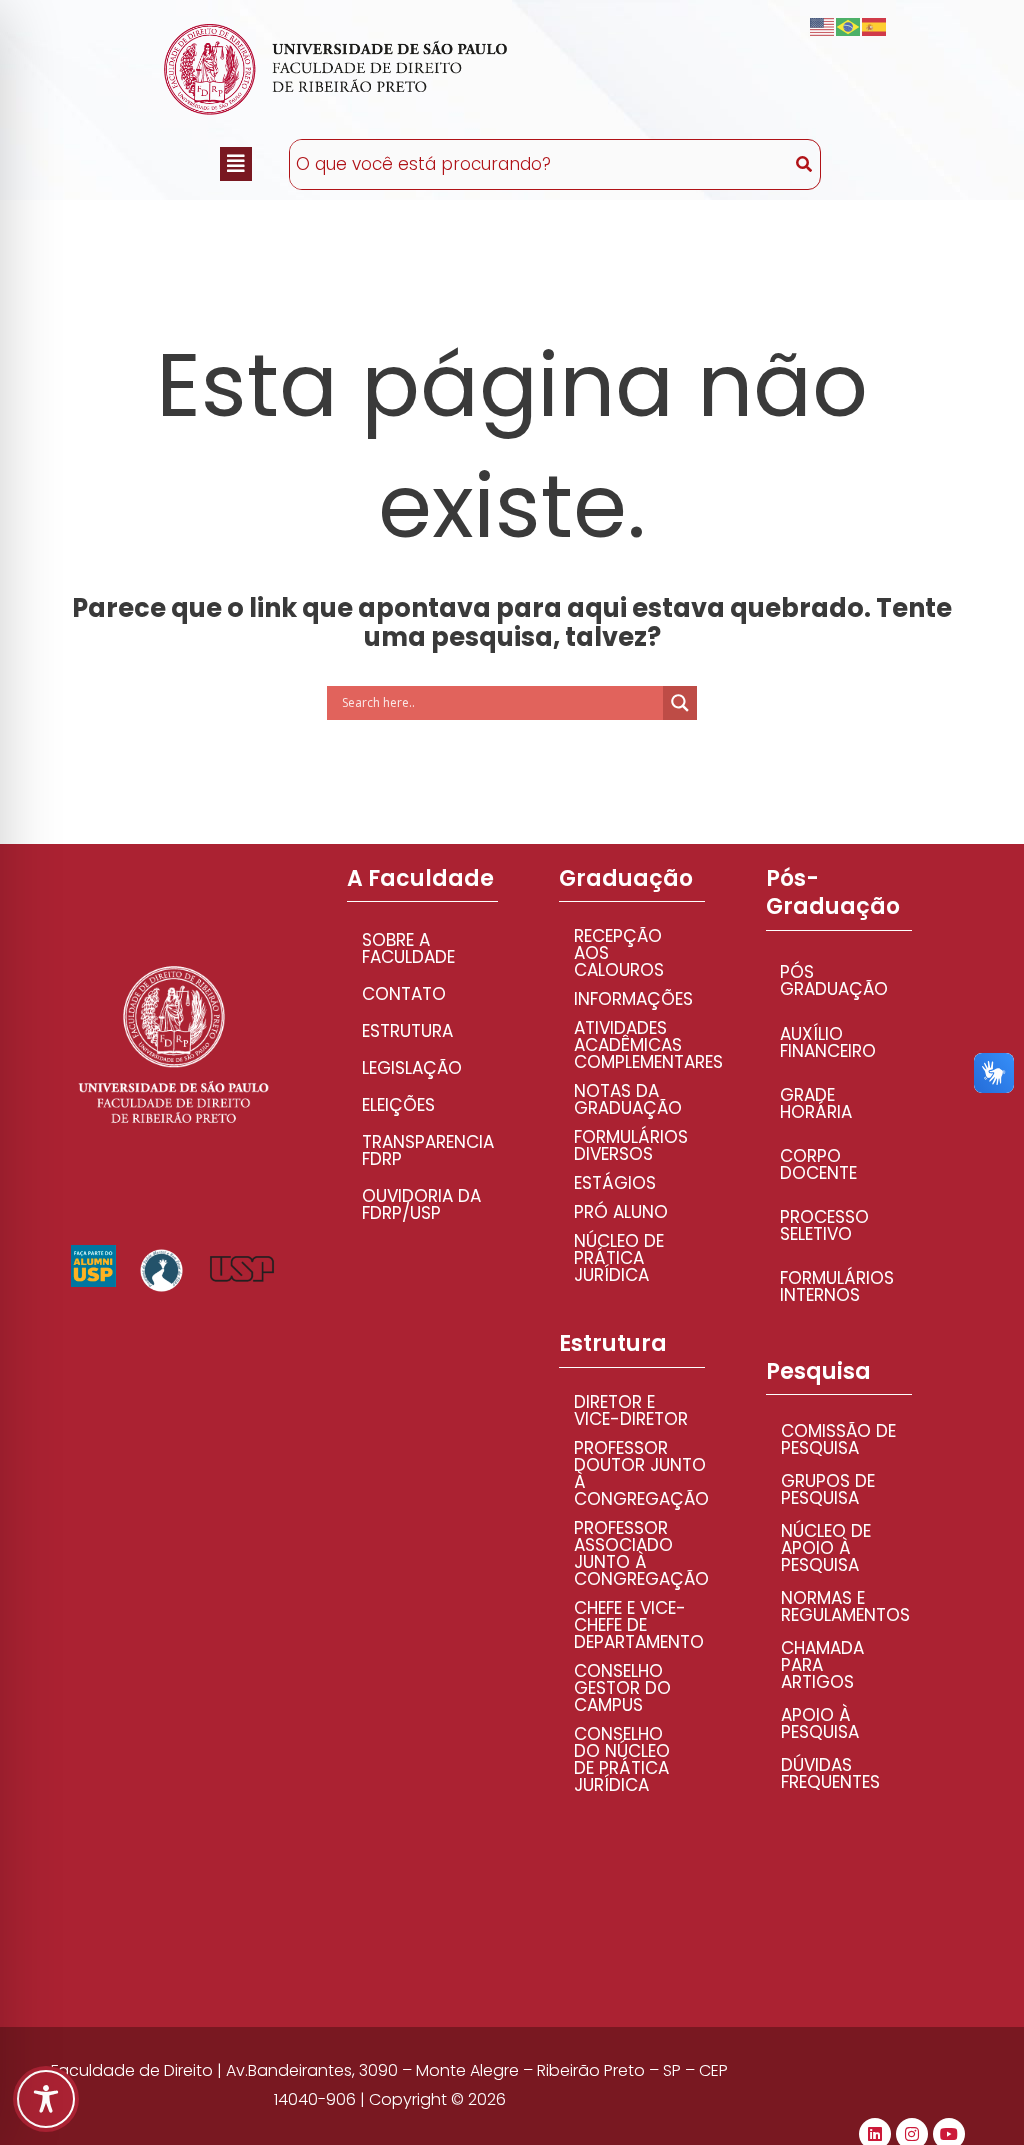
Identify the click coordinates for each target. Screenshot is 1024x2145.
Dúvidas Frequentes (830, 1773)
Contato (404, 994)
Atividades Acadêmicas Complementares (639, 1045)
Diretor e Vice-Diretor (631, 1410)
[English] (823, 26)
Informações (633, 999)
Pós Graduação (834, 980)
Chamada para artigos (822, 1665)
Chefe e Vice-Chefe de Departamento (639, 1625)
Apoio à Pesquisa (820, 1723)
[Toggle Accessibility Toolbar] (46, 2099)
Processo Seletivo (824, 1225)
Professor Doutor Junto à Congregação (639, 1473)
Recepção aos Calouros (619, 953)
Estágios (615, 1183)
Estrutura (407, 1031)
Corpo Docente (818, 1164)
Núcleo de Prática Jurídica (619, 1258)
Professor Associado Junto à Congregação (639, 1553)
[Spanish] (875, 26)
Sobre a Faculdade (408, 948)
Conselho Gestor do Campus (622, 1688)
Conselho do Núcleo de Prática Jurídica (622, 1759)
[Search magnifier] (680, 703)
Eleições (398, 1105)
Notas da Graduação (628, 1099)
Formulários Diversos (631, 1145)
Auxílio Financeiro (828, 1042)
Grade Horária (816, 1103)
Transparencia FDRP (428, 1150)
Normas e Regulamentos (845, 1606)
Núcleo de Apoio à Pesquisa (826, 1548)
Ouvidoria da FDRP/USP (421, 1204)
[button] (236, 164)
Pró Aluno (621, 1212)
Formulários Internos (837, 1286)
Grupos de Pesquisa (828, 1489)
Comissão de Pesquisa (838, 1439)
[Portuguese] (849, 26)
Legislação (412, 1068)
